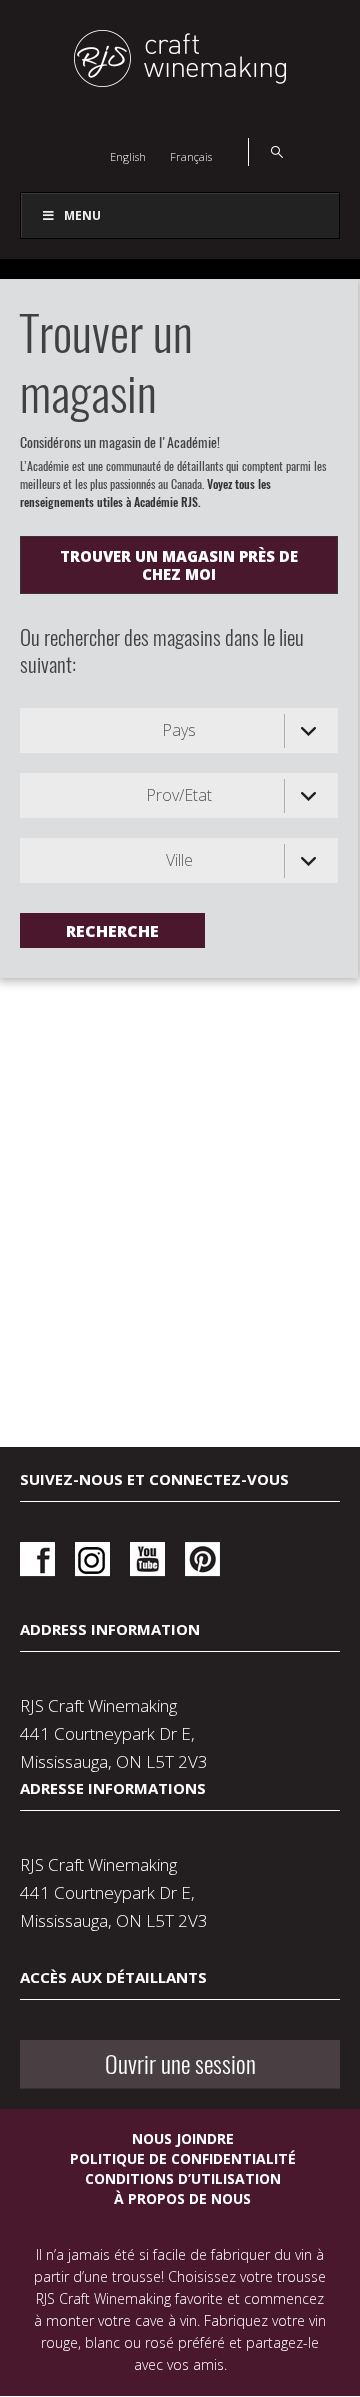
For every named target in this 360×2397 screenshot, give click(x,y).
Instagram (92, 1559)
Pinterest (202, 1559)
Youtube (147, 1559)
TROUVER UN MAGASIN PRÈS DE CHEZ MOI (179, 565)
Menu (82, 215)
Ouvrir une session (180, 2064)
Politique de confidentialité (183, 2158)
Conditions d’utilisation (183, 2178)
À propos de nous (182, 2198)
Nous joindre (183, 2138)
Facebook (37, 1559)
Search (265, 152)
